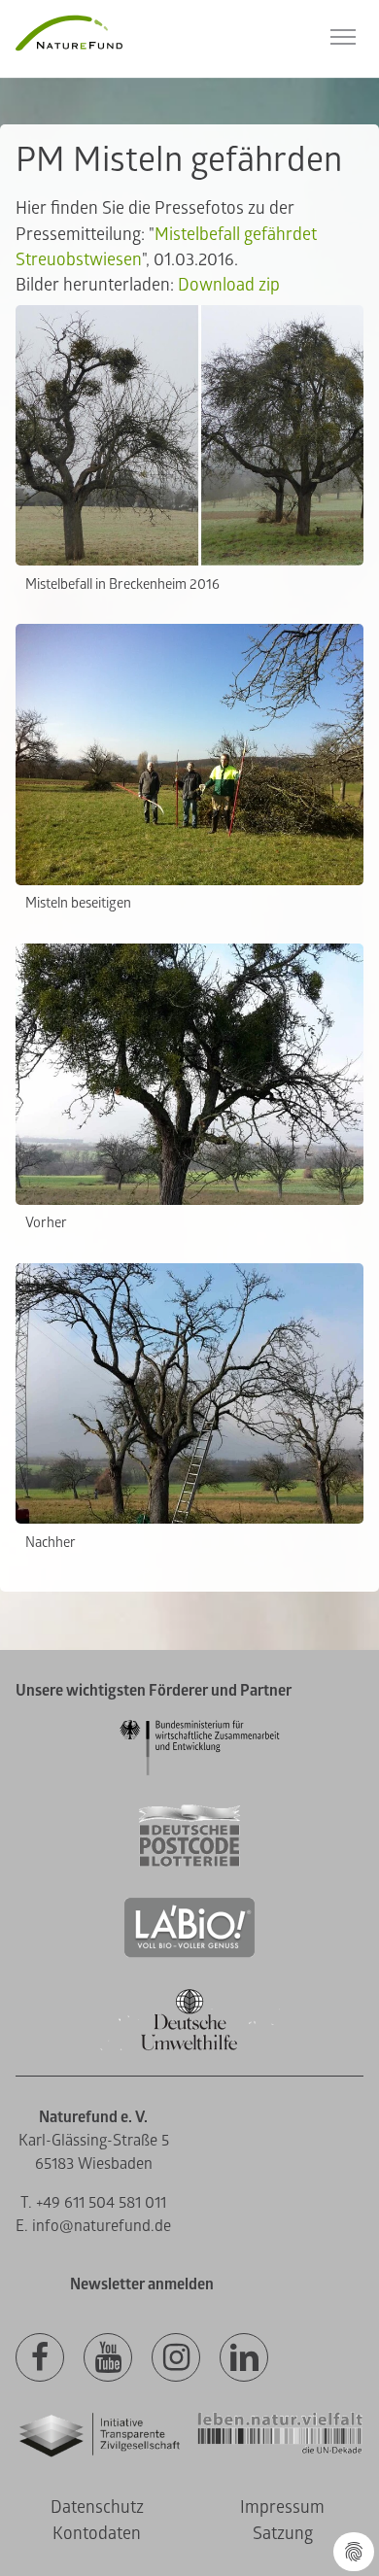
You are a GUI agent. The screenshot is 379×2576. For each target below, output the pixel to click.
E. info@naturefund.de (93, 2226)
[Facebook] (40, 2358)
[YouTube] (108, 2358)
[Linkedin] (244, 2358)
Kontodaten (97, 2534)
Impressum (282, 2507)
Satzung (283, 2534)
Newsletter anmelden (142, 2284)
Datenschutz (97, 2507)
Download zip (229, 285)
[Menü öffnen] (343, 37)
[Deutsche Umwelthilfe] (189, 2047)
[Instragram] (176, 2358)
